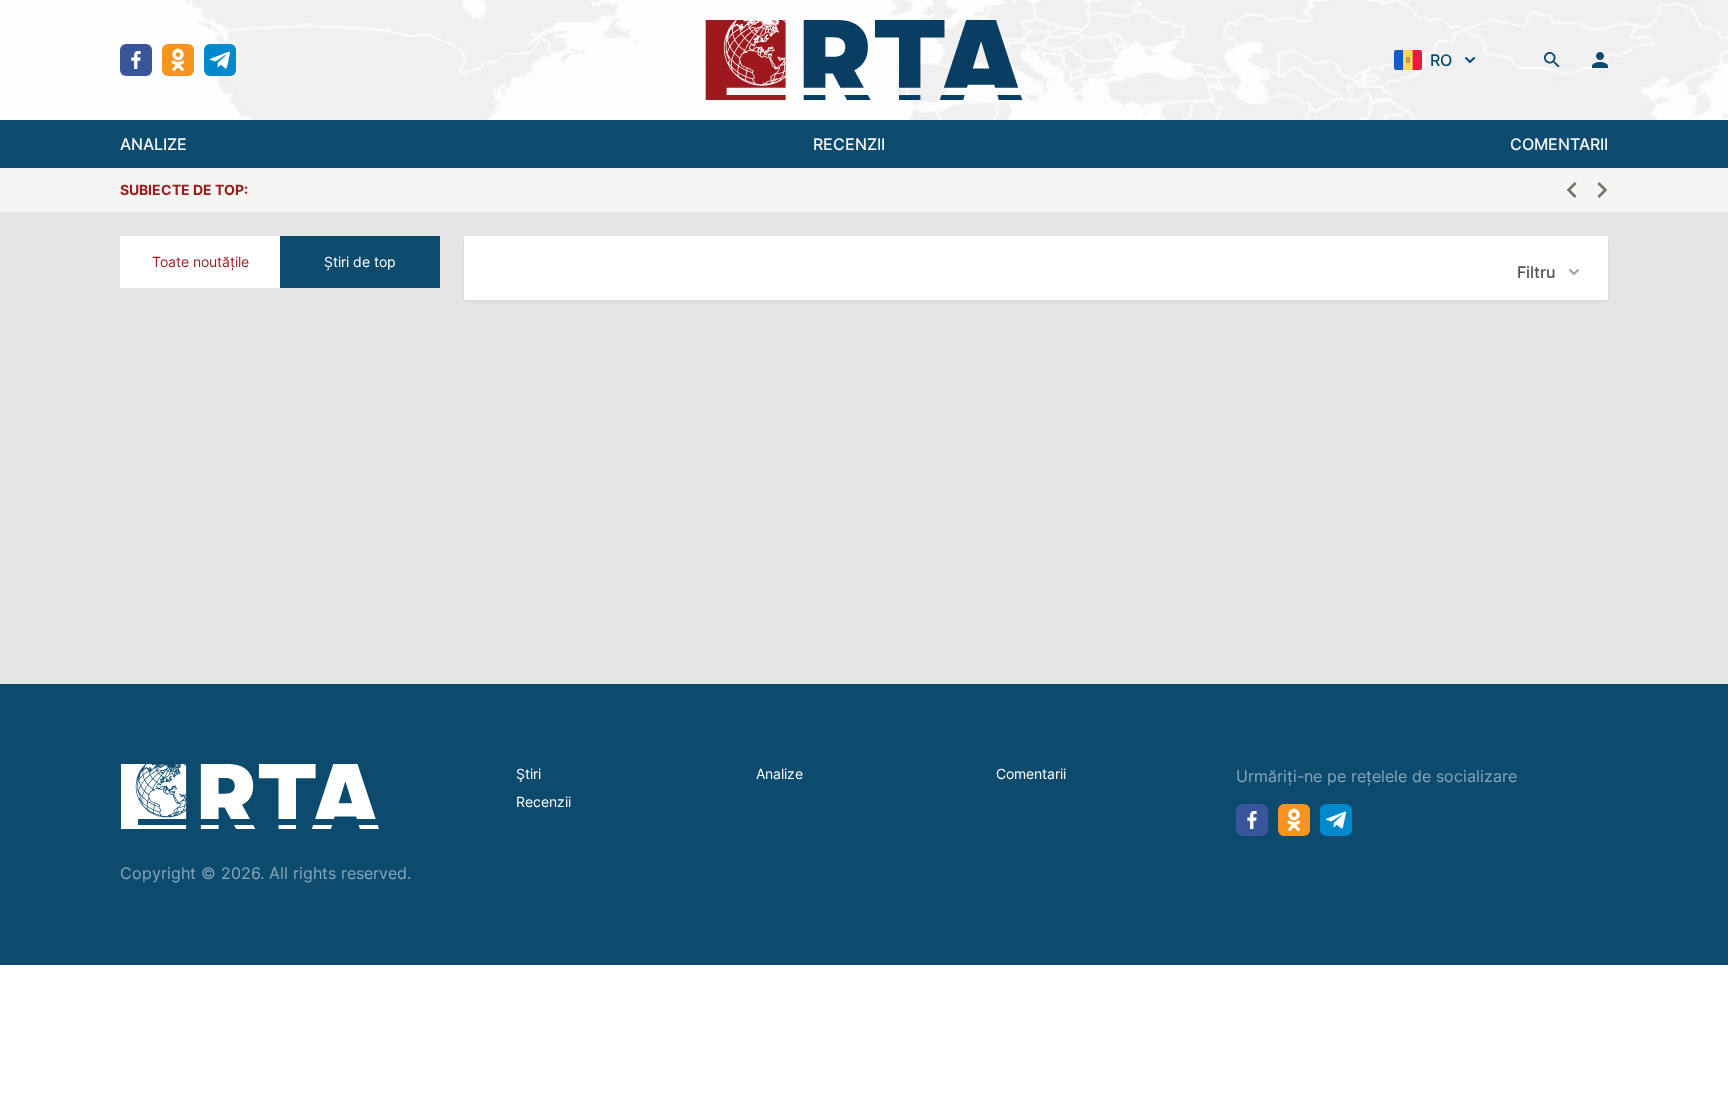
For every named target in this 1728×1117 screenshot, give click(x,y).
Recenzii (543, 801)
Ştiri (528, 773)
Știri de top (360, 261)
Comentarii (1031, 773)
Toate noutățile (200, 261)
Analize (779, 773)
